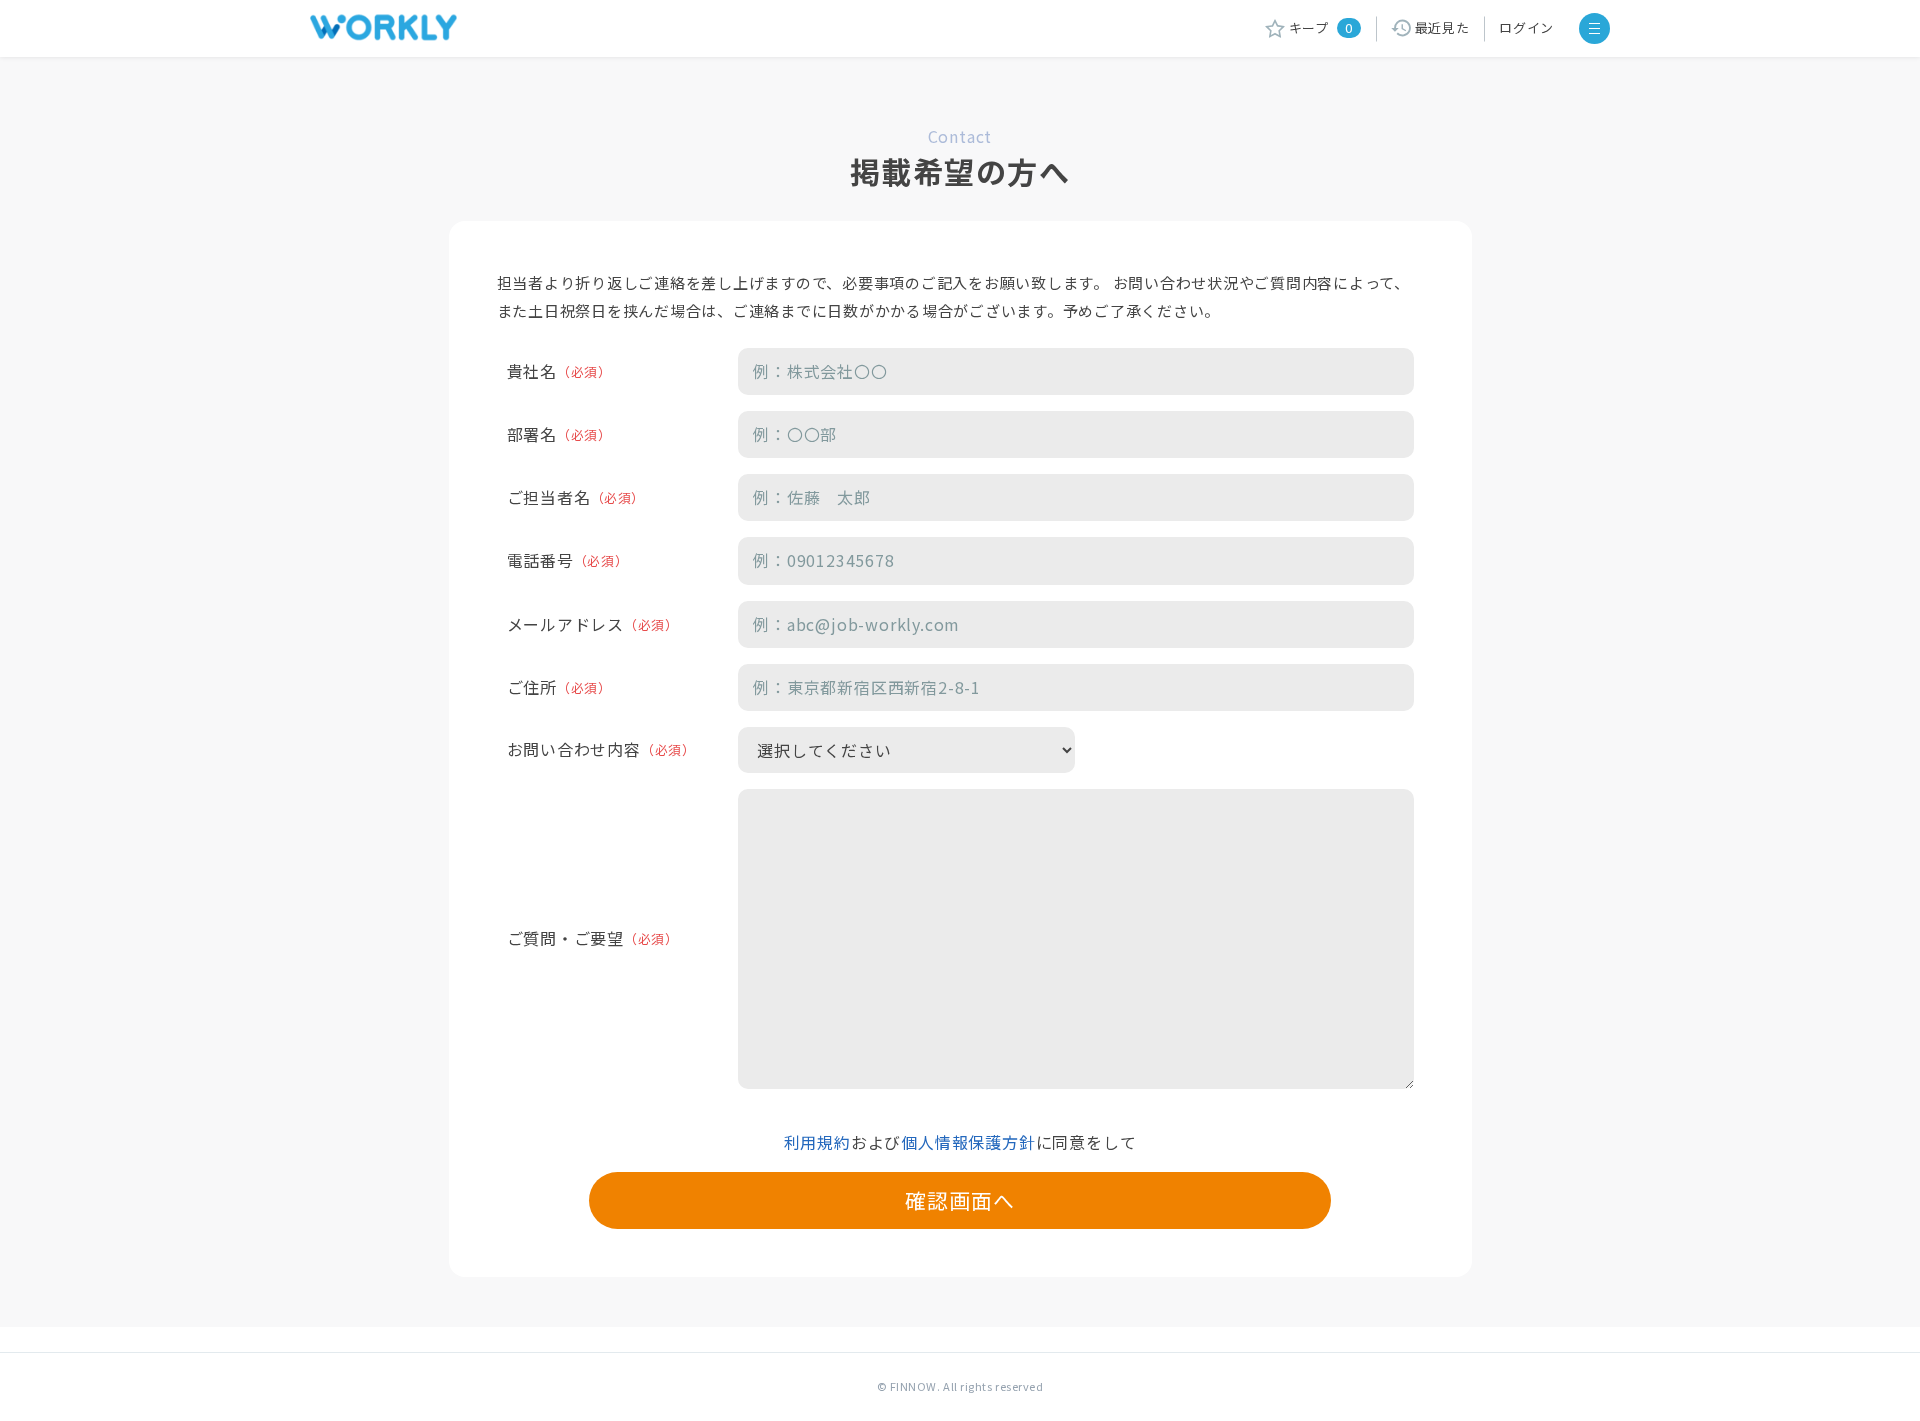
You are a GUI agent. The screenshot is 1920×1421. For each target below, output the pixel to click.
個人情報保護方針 (968, 1142)
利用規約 (817, 1142)
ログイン (1526, 27)
